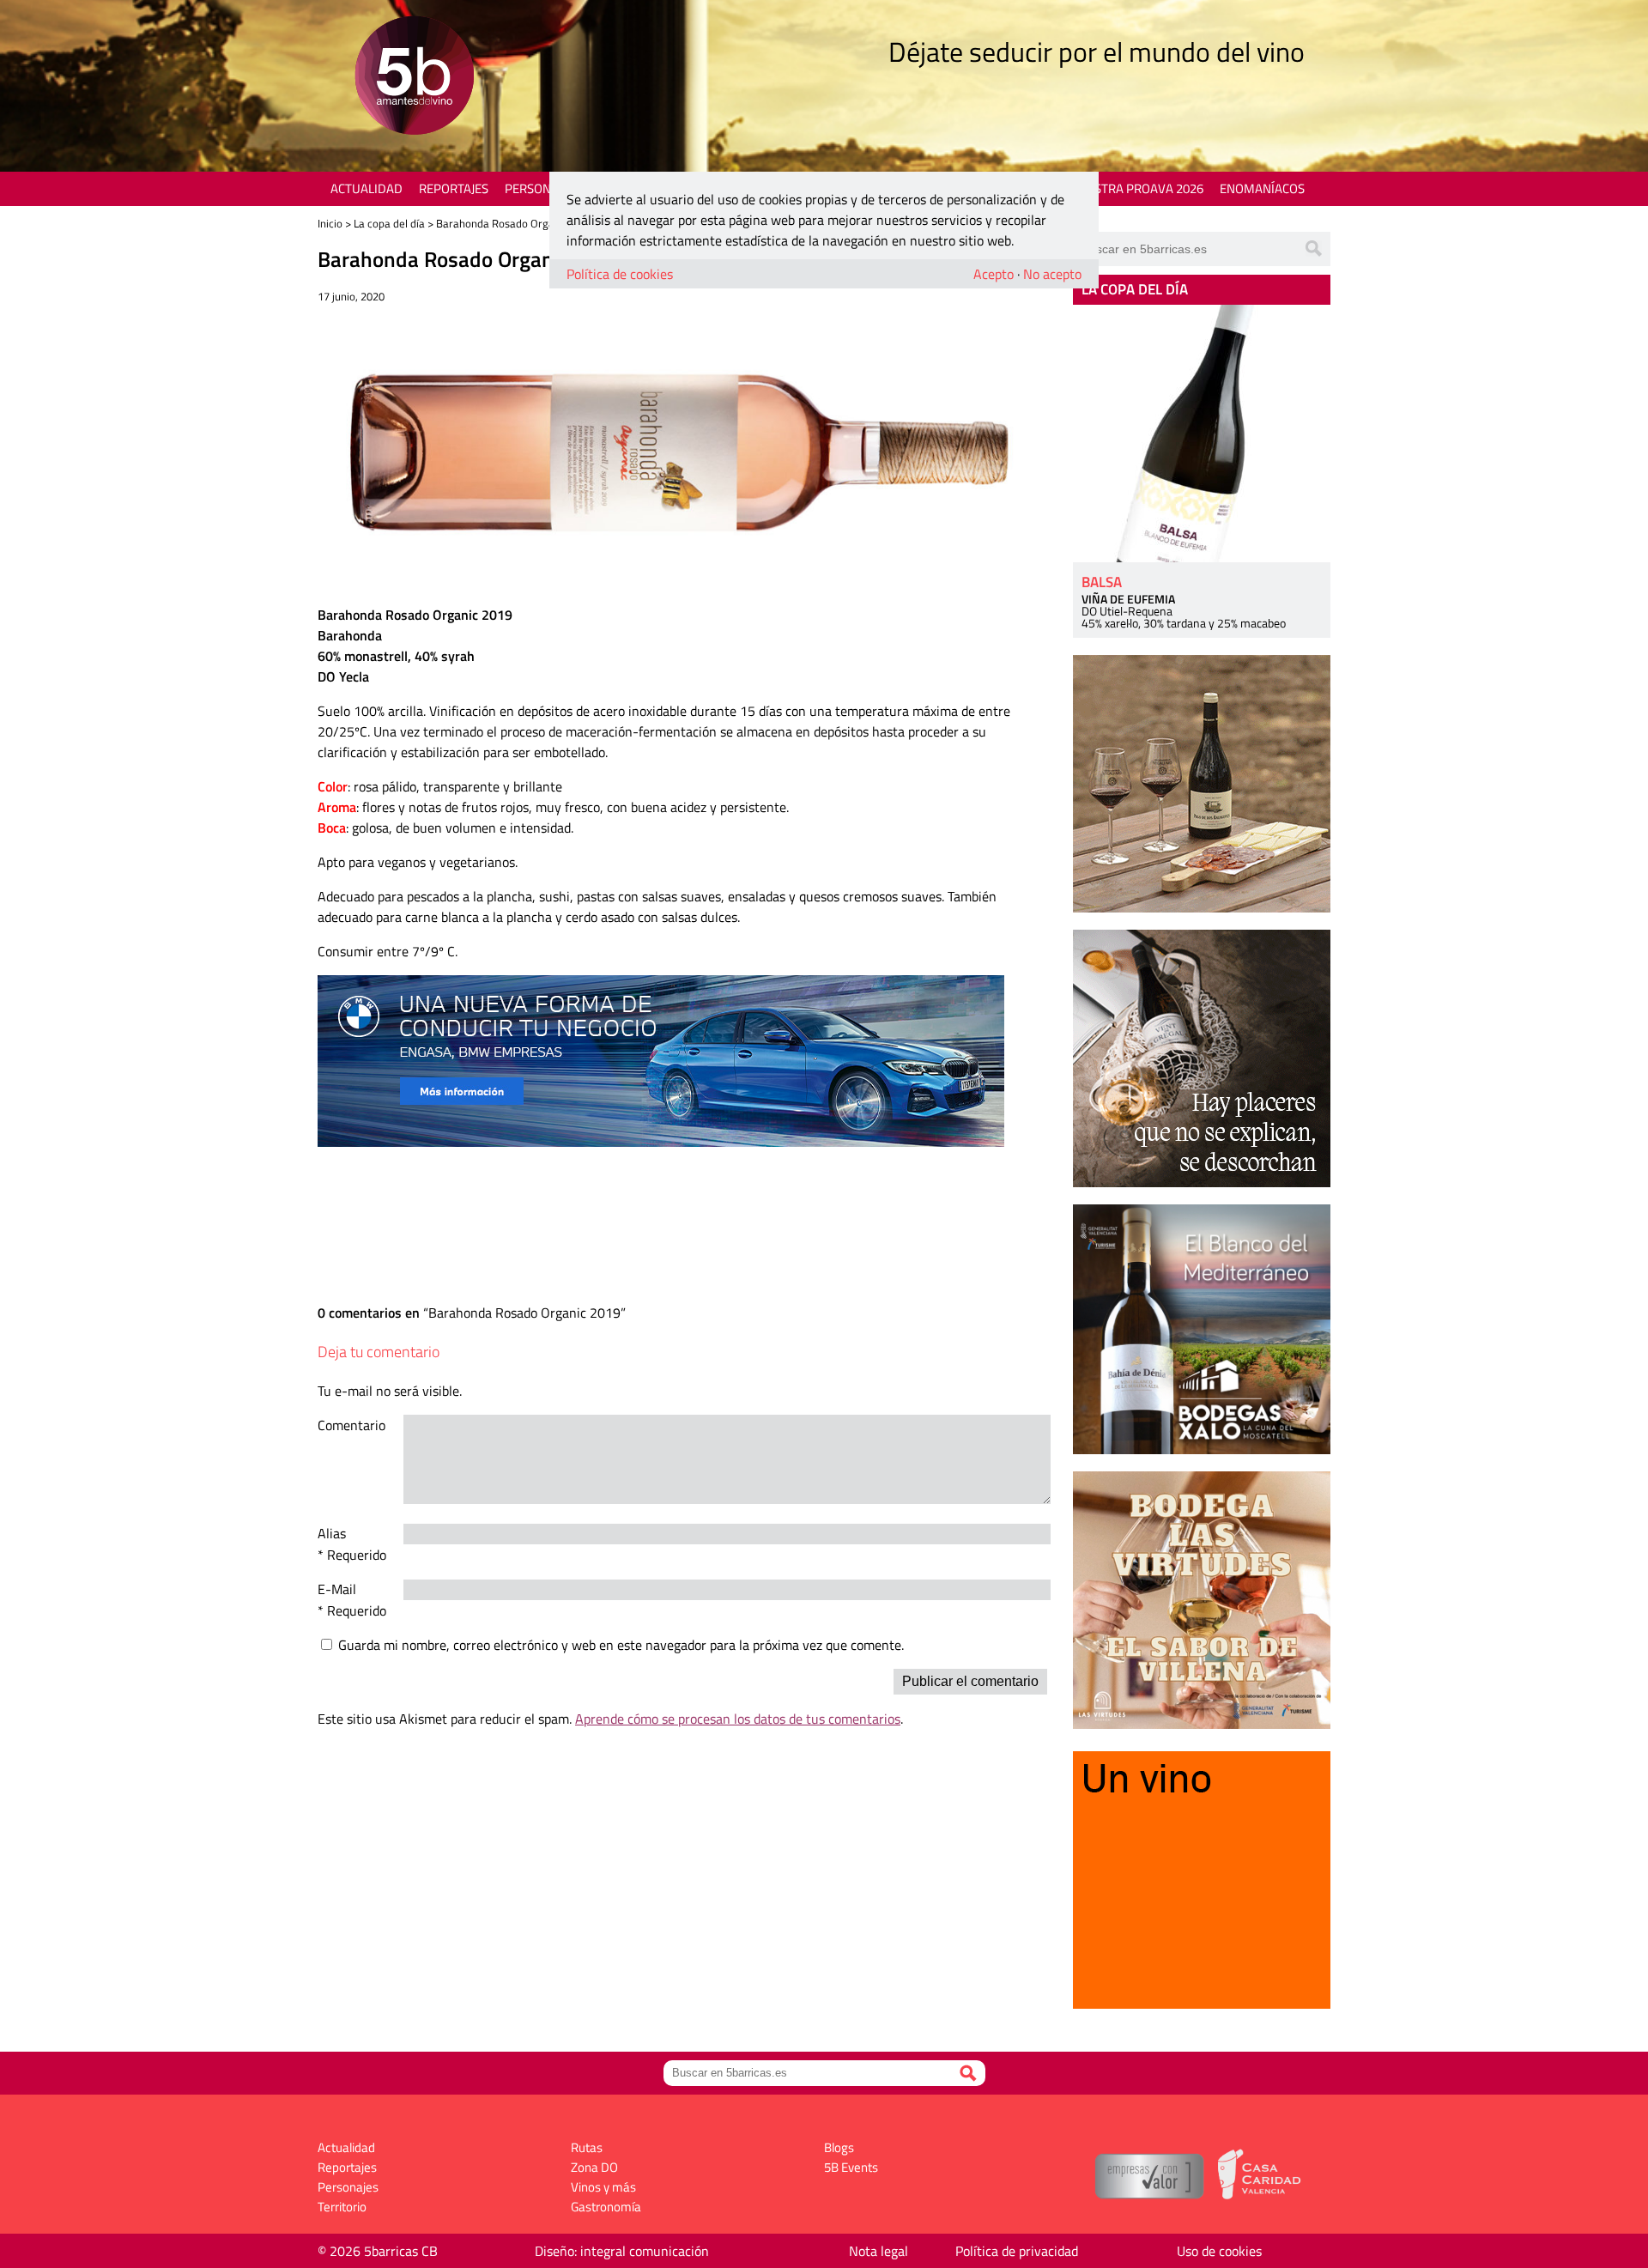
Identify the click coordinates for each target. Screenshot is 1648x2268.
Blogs (839, 2147)
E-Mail (337, 1589)
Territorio (342, 2207)
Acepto (994, 274)
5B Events (851, 2167)
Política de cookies (620, 274)
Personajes (540, 188)
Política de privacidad (1017, 2251)
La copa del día (389, 223)
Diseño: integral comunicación (622, 2251)
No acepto (1052, 274)
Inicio (330, 223)
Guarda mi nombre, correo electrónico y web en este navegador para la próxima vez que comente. (621, 1645)
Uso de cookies (1219, 2251)
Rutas (587, 2147)
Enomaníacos (1262, 188)
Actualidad (367, 188)
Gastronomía (606, 2207)
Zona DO (594, 2167)
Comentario (351, 1425)
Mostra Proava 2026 (1139, 188)
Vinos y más (603, 2187)
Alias (332, 1533)
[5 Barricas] (414, 78)
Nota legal (879, 2251)
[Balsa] (1202, 434)
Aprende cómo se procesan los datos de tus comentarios (738, 1719)
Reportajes (454, 188)
